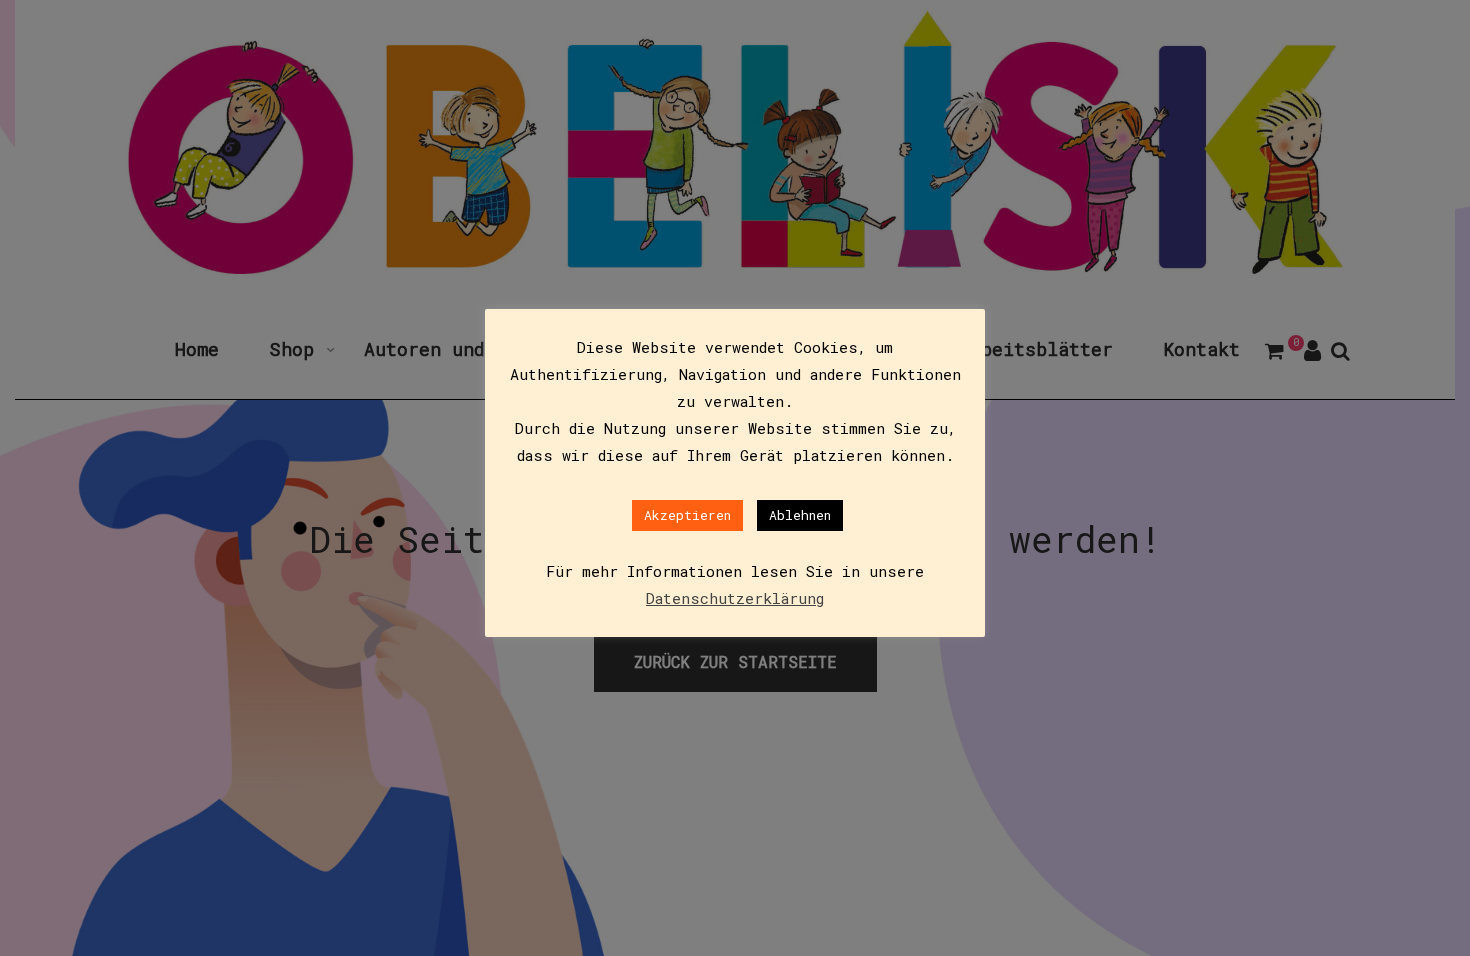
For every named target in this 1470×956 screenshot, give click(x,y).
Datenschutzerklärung (735, 598)
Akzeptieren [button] (687, 515)
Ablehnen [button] (800, 515)
